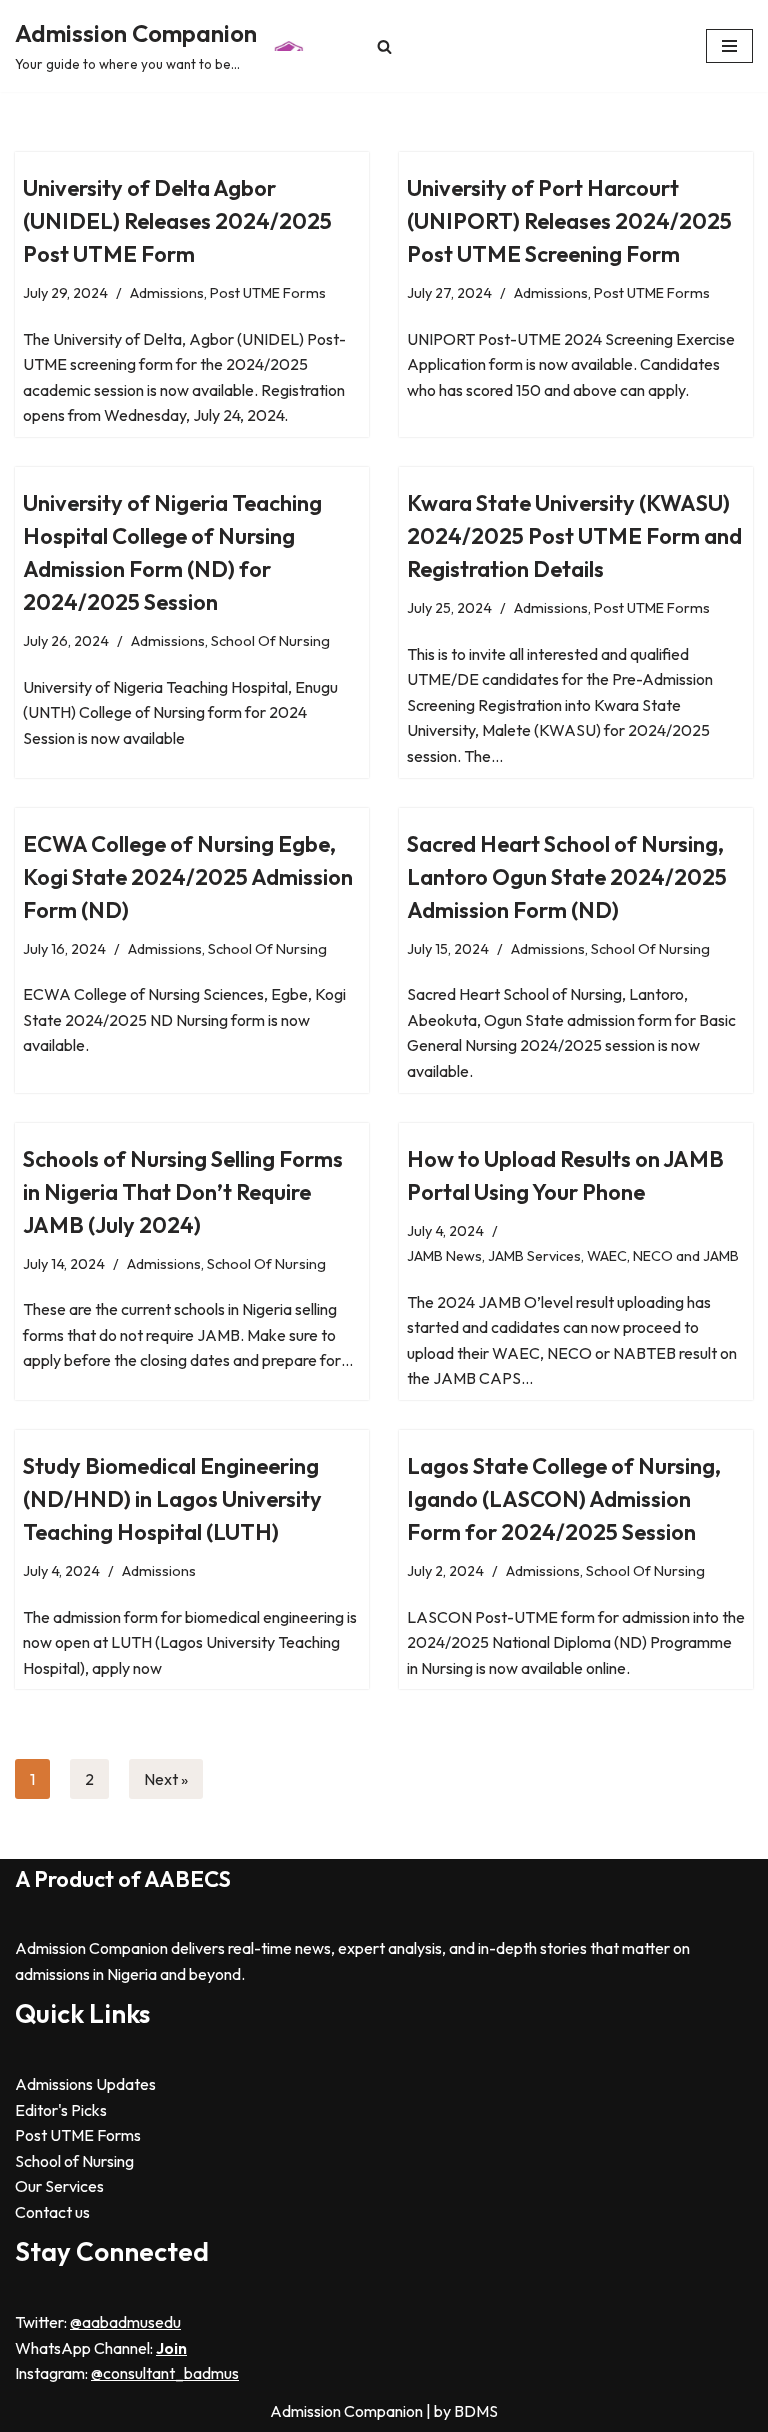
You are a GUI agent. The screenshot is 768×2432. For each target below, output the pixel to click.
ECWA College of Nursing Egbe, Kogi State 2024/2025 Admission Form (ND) (188, 877)
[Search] (384, 46)
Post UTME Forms (268, 293)
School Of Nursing (270, 641)
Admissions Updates (85, 2084)
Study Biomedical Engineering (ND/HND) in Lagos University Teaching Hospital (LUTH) (172, 1499)
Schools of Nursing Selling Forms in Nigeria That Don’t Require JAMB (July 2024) (183, 1192)
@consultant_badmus (165, 2373)
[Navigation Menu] (729, 46)
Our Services (59, 2186)
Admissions (167, 293)
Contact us (52, 2212)
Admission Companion (348, 2411)
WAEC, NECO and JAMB (663, 1256)
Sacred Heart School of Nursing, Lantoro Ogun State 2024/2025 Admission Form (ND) (567, 877)
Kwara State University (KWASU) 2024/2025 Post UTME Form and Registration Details (574, 536)
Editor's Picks (61, 2110)
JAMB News (444, 1256)
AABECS (187, 1879)
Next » (166, 1779)
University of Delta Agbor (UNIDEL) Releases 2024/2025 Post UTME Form (177, 221)
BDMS (476, 2411)
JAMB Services (534, 1256)
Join (171, 2348)
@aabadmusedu (125, 2322)
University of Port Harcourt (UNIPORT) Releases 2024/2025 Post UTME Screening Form (569, 221)
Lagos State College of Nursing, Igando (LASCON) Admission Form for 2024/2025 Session (564, 1499)
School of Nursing (74, 2161)
